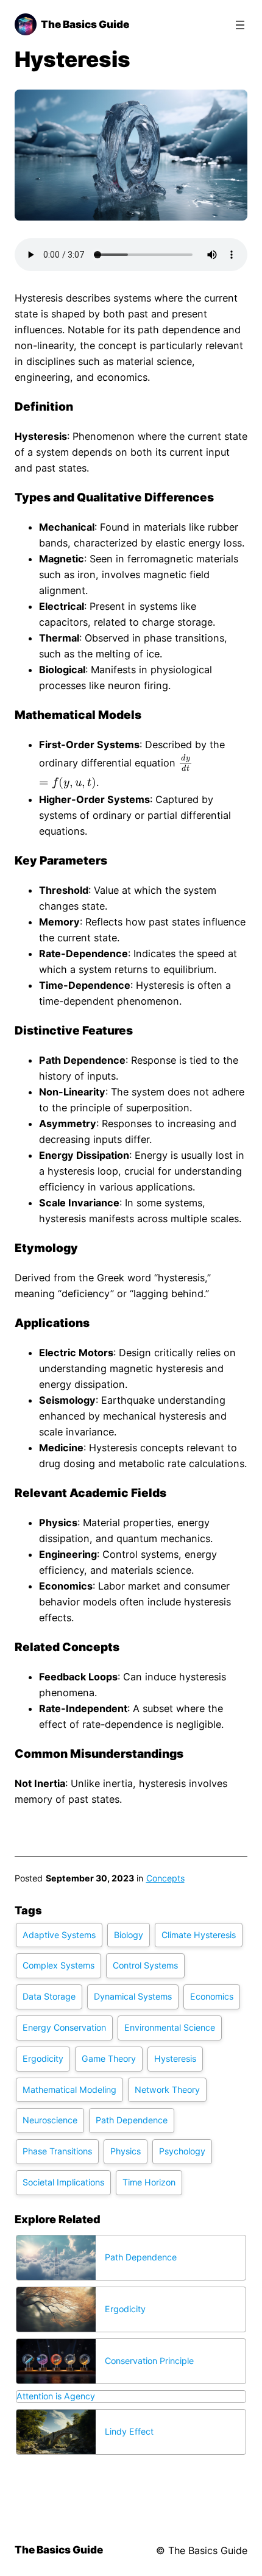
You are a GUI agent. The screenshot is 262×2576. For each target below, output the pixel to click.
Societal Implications (63, 2182)
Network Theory (167, 2089)
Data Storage (49, 1996)
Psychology (182, 2151)
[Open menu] (240, 25)
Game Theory (109, 2058)
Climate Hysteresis (199, 1935)
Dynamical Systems (133, 1996)
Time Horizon (149, 2182)
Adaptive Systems (59, 1935)
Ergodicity (43, 2058)
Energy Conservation (64, 2027)
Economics (212, 1996)
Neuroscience (50, 2120)
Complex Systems (58, 1965)
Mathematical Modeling (69, 2089)
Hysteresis (175, 2058)
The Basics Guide (85, 24)
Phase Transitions (57, 2151)
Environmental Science (170, 2027)
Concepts (165, 1878)
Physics (126, 2151)
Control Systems (145, 1965)
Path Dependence (132, 2120)
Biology (129, 1935)
